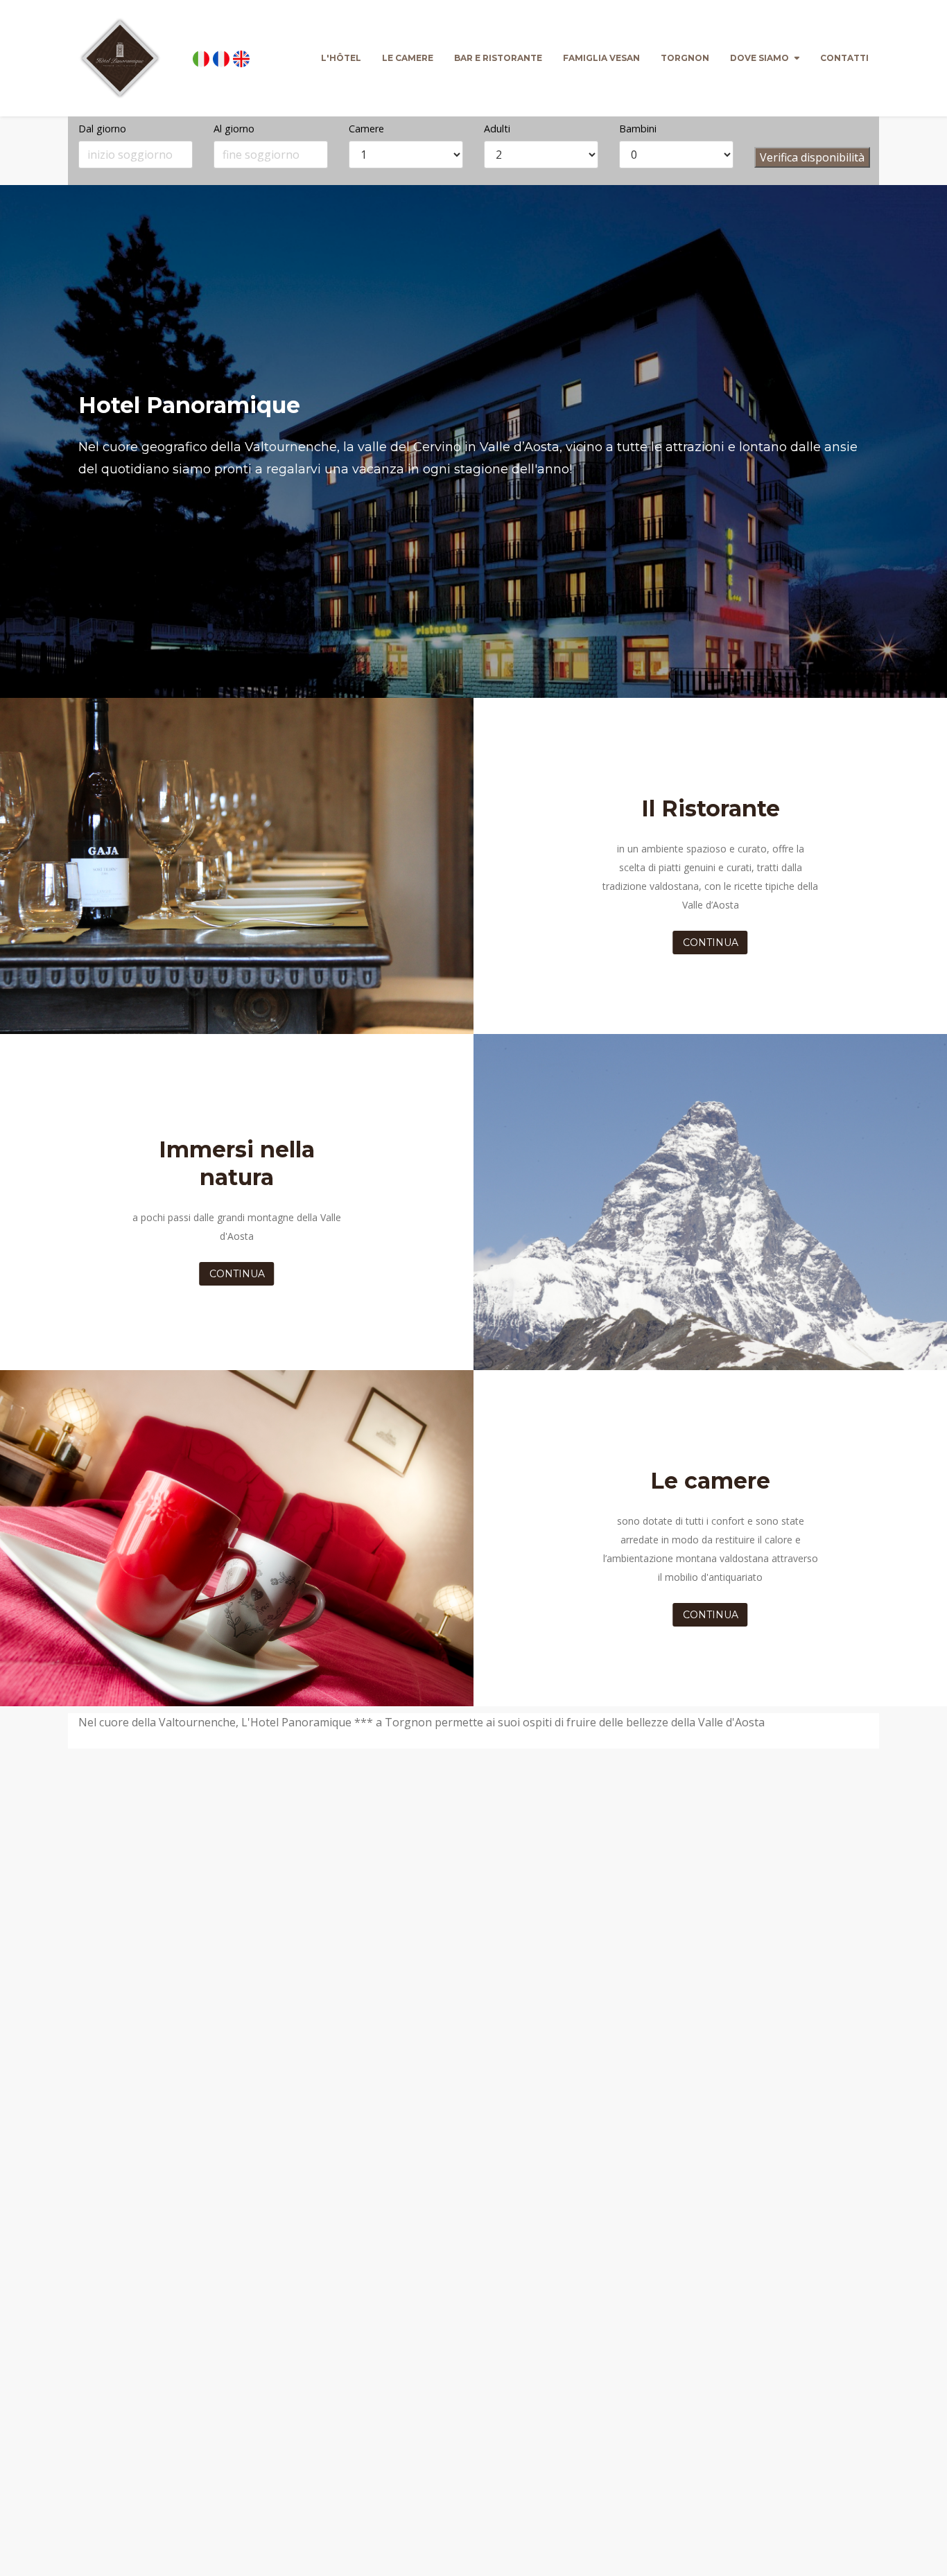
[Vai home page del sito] (120, 58)
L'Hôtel (341, 58)
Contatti (844, 58)
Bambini (638, 129)
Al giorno (234, 129)
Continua (711, 943)
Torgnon (685, 58)
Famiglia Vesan (601, 58)
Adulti (497, 129)
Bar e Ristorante (498, 58)
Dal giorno (102, 129)
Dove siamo (759, 58)
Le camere (408, 58)
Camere (366, 129)
